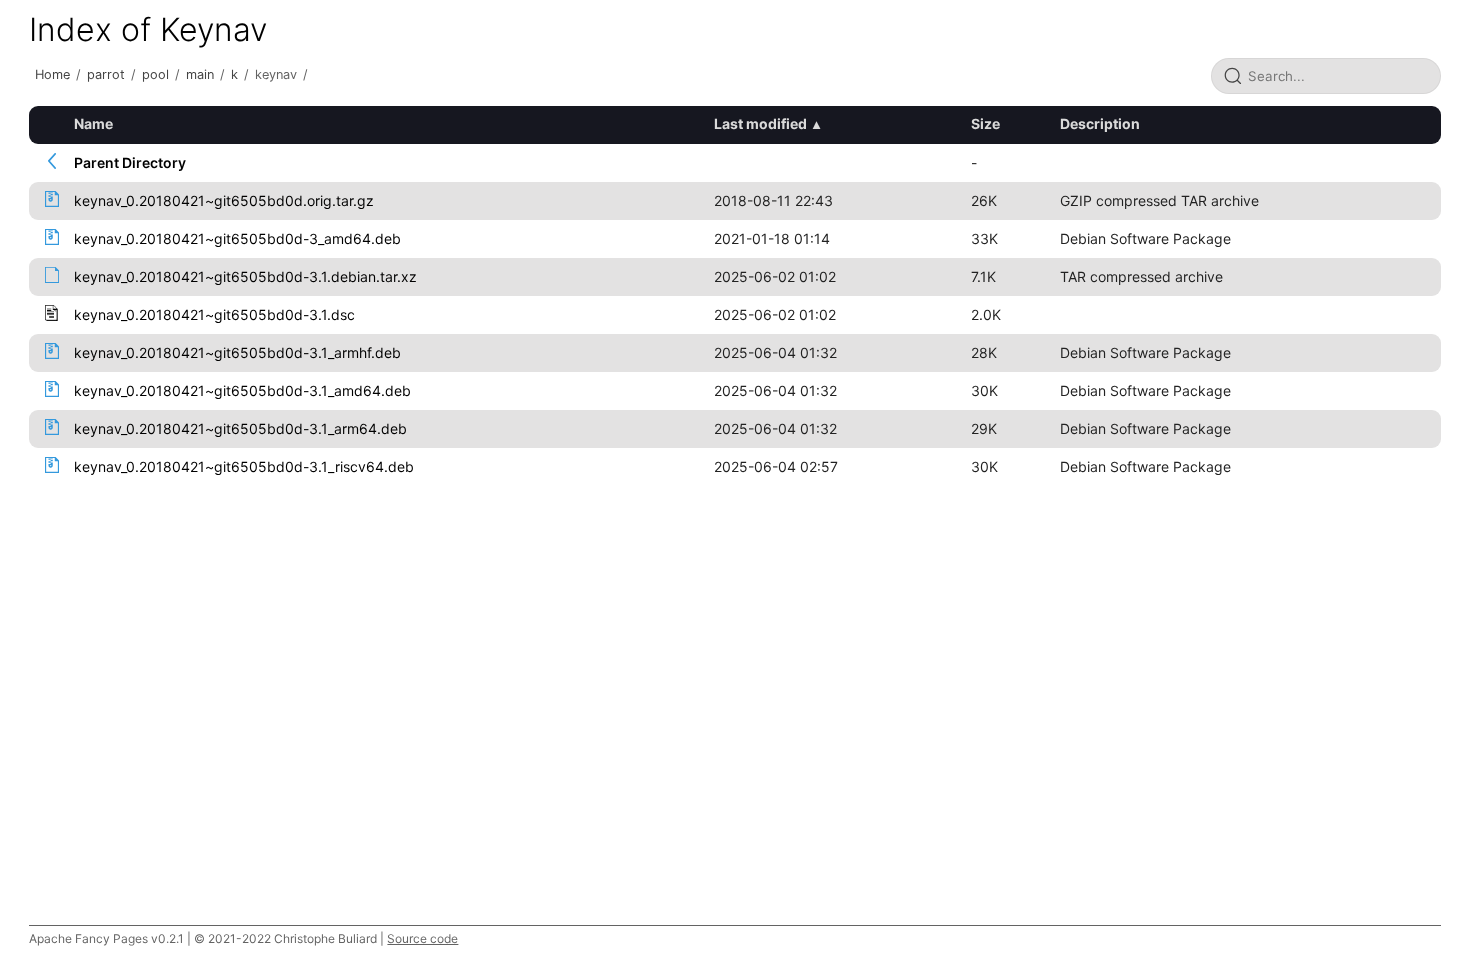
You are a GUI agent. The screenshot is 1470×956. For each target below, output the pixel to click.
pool (155, 74)
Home (52, 74)
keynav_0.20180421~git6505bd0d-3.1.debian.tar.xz (245, 276)
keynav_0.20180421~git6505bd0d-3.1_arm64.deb (240, 428)
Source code (422, 938)
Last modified (760, 123)
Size (985, 123)
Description (1100, 123)
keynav (276, 74)
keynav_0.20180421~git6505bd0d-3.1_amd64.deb (242, 390)
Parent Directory (130, 162)
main (200, 74)
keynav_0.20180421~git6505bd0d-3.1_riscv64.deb (244, 466)
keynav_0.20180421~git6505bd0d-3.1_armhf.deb (237, 352)
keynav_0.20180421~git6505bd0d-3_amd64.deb (237, 238)
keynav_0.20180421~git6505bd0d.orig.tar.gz (224, 200)
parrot (106, 74)
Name (93, 123)
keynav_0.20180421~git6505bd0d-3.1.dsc (214, 314)
